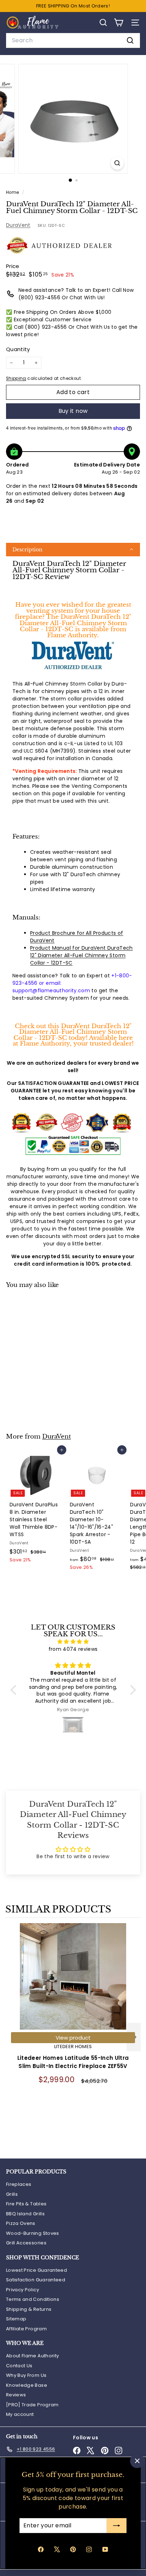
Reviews (16, 2395)
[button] (73, 550)
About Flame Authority (32, 2356)
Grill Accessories (26, 2243)
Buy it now (73, 411)
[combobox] (73, 40)
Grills (12, 2194)
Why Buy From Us (26, 2375)
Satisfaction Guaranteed (36, 2280)
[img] (73, 1642)
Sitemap (16, 2319)
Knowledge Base (27, 2385)
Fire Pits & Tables (26, 2204)
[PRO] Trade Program (32, 2405)
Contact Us (19, 2366)
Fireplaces (19, 2184)
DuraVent (18, 225)
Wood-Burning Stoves (33, 2233)
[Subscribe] (117, 2526)
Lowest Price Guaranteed (36, 2270)
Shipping (16, 378)
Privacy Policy (23, 2290)
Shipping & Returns (29, 2309)
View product (73, 2038)
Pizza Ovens (21, 2223)
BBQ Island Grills (25, 2214)
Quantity (18, 349)
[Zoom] (117, 163)
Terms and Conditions (33, 2299)
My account (20, 2414)
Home (13, 192)
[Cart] (119, 23)
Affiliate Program (26, 2329)
